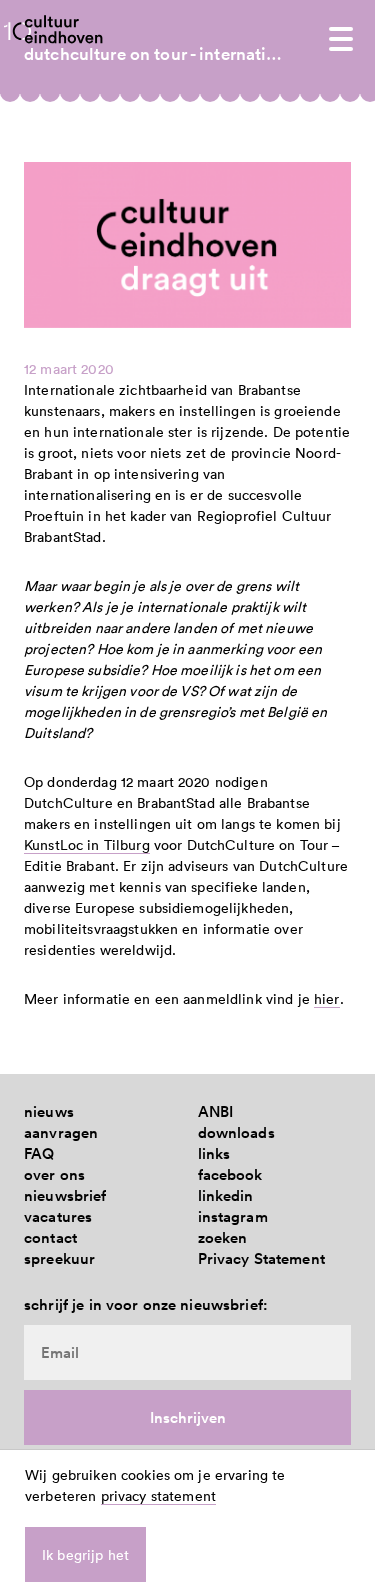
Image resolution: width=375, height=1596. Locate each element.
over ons (54, 1174)
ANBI (216, 1111)
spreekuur (59, 1258)
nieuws (49, 1111)
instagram (233, 1216)
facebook (230, 1174)
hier (327, 998)
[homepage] (64, 28)
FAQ (39, 1153)
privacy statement (158, 1495)
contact (50, 1237)
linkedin (226, 1195)
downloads (236, 1132)
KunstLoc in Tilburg (87, 844)
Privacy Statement (261, 1258)
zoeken (223, 1237)
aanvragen (61, 1132)
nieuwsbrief (65, 1195)
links (214, 1153)
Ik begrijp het (85, 1554)
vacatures (58, 1216)
